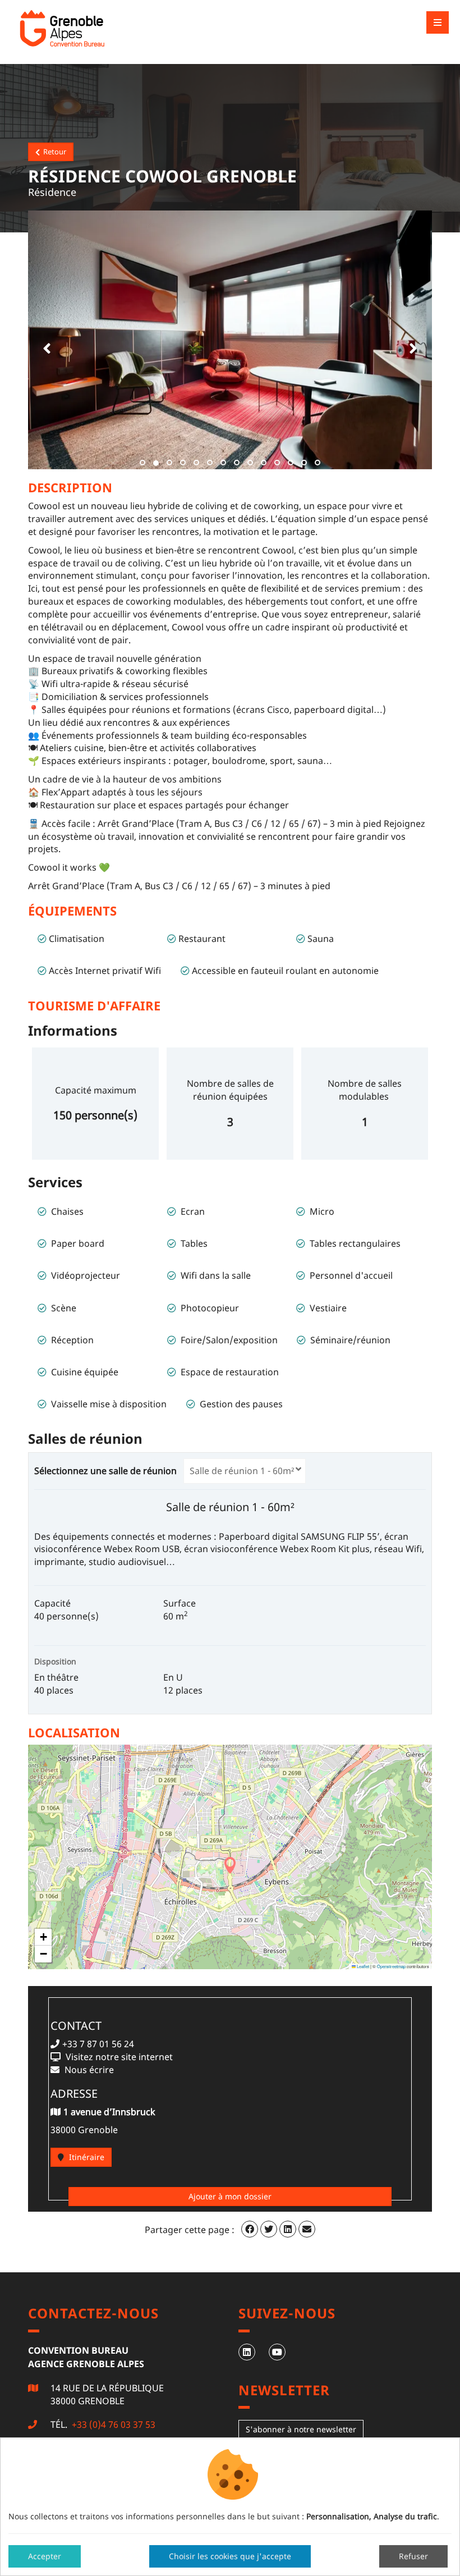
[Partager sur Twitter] (269, 2229)
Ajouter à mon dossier (230, 2196)
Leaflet (362, 1966)
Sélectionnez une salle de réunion (108, 1471)
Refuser (413, 2556)
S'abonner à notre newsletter (301, 2429)
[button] (45, 340)
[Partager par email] (307, 2229)
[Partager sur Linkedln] (288, 2229)
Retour (53, 152)
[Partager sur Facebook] (250, 2229)
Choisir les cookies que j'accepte (230, 2556)
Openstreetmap (391, 1966)
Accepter (45, 2556)
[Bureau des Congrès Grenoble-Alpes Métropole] (90, 28)
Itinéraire (86, 2157)
